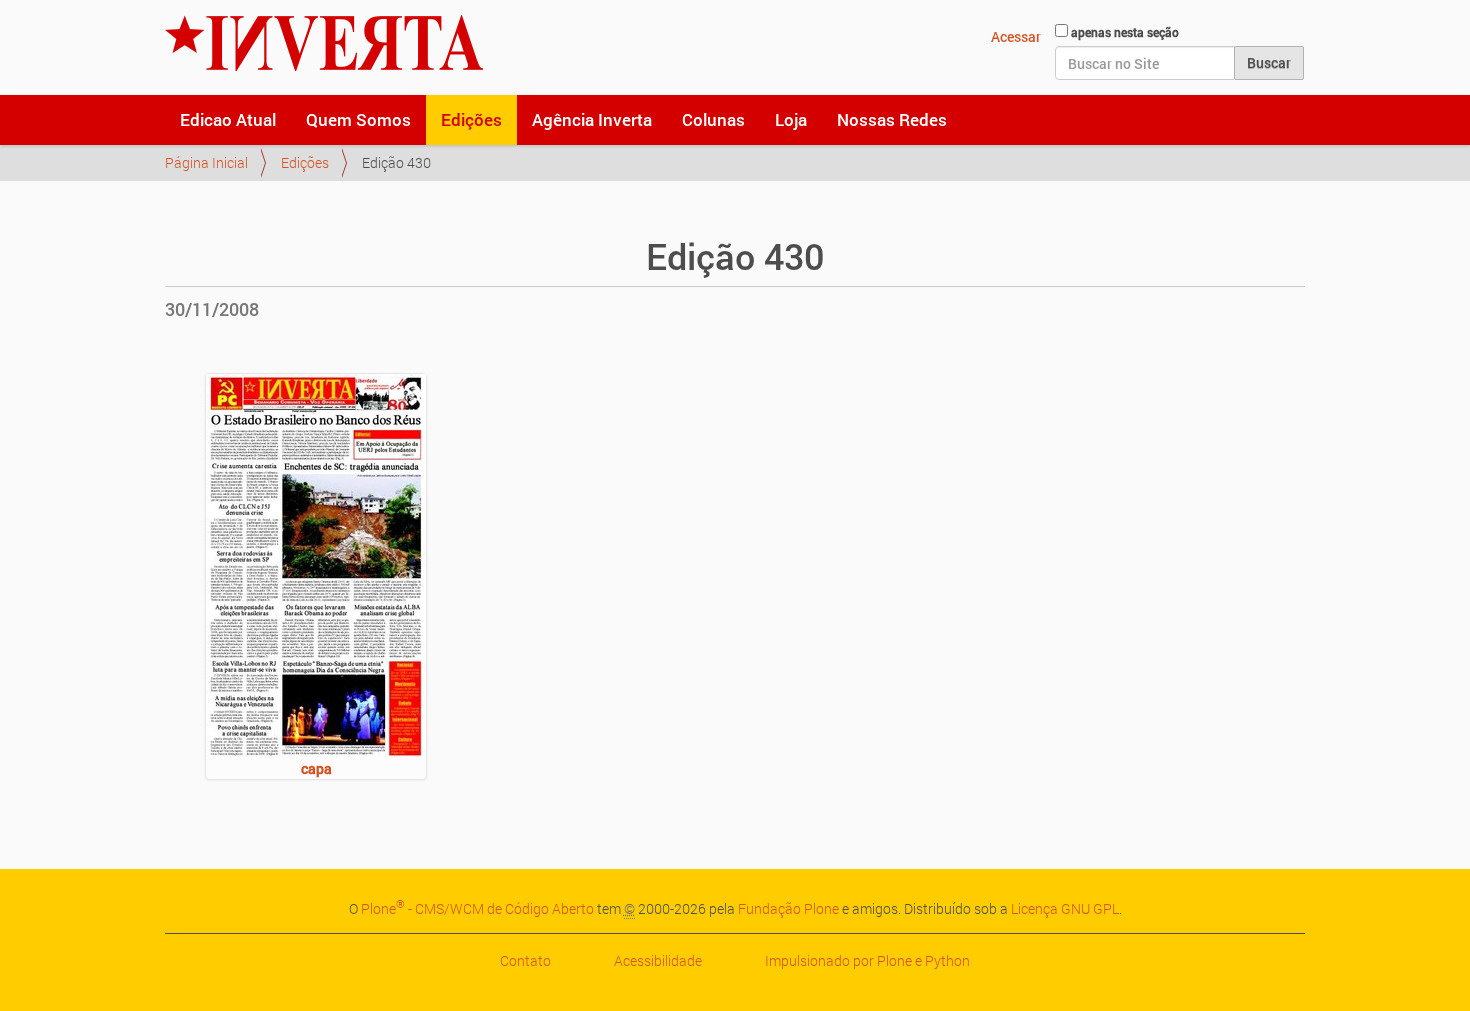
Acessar (1016, 36)
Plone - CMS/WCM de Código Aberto (477, 908)
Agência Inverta (592, 119)
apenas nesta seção (1125, 32)
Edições (471, 119)
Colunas (713, 119)
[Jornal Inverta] (324, 43)
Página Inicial (206, 162)
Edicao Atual (228, 119)
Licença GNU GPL (1065, 908)
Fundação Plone (788, 908)
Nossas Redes (892, 119)
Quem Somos (358, 119)
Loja (791, 119)
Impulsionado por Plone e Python (867, 960)
